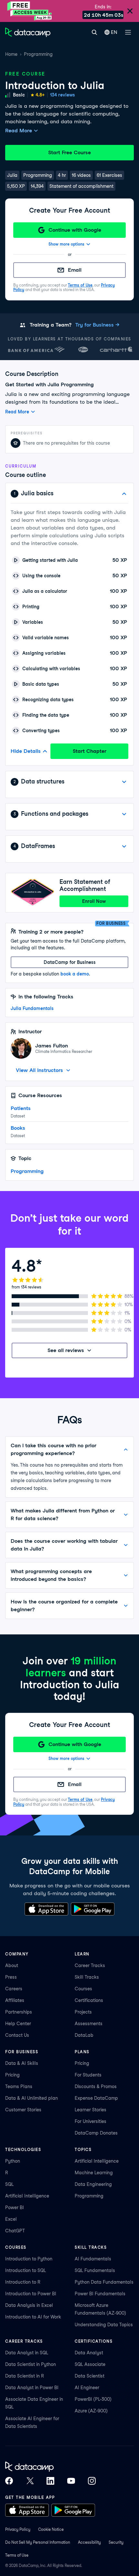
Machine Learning (94, 2173)
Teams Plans (19, 2086)
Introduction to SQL (26, 2270)
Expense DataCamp (96, 2098)
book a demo (75, 974)
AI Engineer (87, 2388)
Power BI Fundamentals (100, 2294)
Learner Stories (91, 2110)
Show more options (66, 244)
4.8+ (40, 95)
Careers (14, 1989)
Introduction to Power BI (31, 2294)
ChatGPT (15, 2231)
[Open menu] (128, 32)
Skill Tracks (87, 1977)
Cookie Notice (51, 2529)
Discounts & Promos (96, 2086)
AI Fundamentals (93, 2259)
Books (18, 1128)
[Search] (94, 32)
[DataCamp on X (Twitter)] (30, 2481)
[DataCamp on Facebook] (9, 2481)
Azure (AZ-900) (91, 2411)
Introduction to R (23, 2282)
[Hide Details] (124, 494)
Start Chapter (90, 751)
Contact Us (17, 2035)
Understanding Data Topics (104, 2325)
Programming (38, 54)
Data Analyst (89, 2353)
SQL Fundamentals (95, 2270)
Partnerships (19, 2012)
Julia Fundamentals (32, 1008)
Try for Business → (97, 325)
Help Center (18, 2024)
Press (11, 1977)
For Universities (91, 2121)
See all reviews (66, 1350)
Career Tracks (90, 1965)
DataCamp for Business (70, 962)
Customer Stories (23, 2110)
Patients (21, 1108)
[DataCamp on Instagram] (92, 2481)
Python (13, 2161)
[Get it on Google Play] (93, 1909)
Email (75, 270)
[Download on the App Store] (46, 1909)
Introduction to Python (29, 2259)
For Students (88, 2075)
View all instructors (39, 1070)
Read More (19, 131)
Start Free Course (69, 152)
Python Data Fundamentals (104, 2282)
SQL (9, 2184)
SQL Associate (90, 2364)
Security (116, 2542)
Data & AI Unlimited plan (32, 2098)
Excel (11, 2219)
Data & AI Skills (22, 2063)
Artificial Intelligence (27, 2196)
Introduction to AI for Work (33, 2317)
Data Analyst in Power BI (32, 2388)
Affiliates (15, 2000)
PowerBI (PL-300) (93, 2399)
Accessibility (89, 2542)
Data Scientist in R (25, 2376)
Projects (83, 2012)
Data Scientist (90, 2376)
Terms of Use (80, 285)
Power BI (15, 2207)
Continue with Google (75, 230)
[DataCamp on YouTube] (71, 2481)
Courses (83, 1989)
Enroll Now (94, 901)
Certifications (89, 2000)
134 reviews (63, 95)
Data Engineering (93, 2184)
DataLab (84, 2035)
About (12, 1965)
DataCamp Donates (96, 2133)
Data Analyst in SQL (27, 2353)
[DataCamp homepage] (28, 32)
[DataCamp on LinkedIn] (50, 2481)
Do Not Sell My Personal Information (38, 2542)
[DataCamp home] (50, 2467)
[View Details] (124, 782)
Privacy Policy (18, 2529)
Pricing (12, 2075)
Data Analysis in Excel (29, 2305)
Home (11, 54)
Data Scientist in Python (31, 2364)
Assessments (89, 2024)
